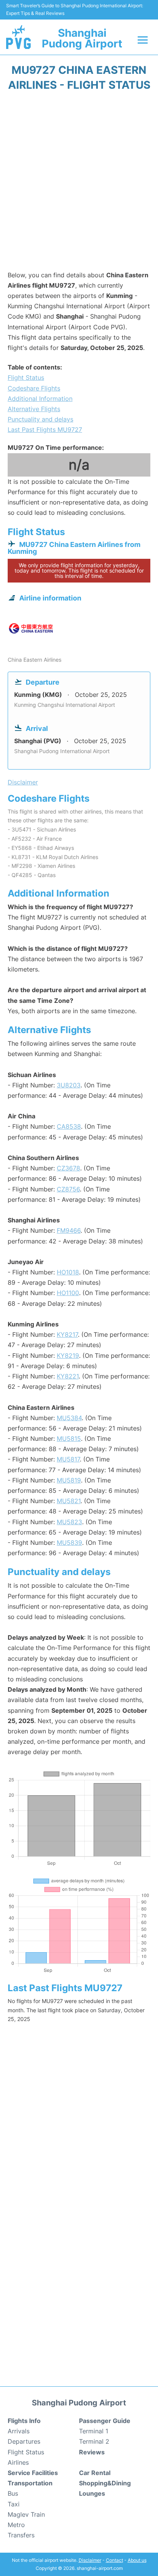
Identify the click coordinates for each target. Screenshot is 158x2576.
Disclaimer (90, 2560)
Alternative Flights (34, 409)
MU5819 (69, 1480)
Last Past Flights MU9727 (45, 430)
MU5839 (69, 1543)
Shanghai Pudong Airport (82, 38)
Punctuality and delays (40, 419)
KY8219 (68, 1356)
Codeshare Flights (34, 388)
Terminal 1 (94, 2431)
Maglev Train (26, 2514)
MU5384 (69, 1418)
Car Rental (95, 2473)
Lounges (92, 2493)
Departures (24, 2441)
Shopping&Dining (105, 2483)
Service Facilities (33, 2473)
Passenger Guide (105, 2421)
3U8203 (69, 1085)
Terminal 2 (94, 2441)
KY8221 (68, 1376)
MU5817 (68, 1459)
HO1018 (68, 1272)
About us (137, 2560)
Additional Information (40, 399)
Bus (13, 2493)
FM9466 (69, 1230)
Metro (16, 2525)
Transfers (21, 2535)
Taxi (14, 2504)
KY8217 (67, 1334)
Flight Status (26, 378)
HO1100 (68, 1293)
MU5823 (69, 1522)
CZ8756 (68, 1189)
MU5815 (69, 1439)
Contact (114, 2560)
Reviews (92, 2452)
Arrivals (19, 2431)
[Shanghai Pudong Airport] (18, 37)
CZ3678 (68, 1168)
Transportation (30, 2483)
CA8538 (69, 1126)
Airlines (18, 2462)
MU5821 (69, 1501)
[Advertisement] (79, 184)
